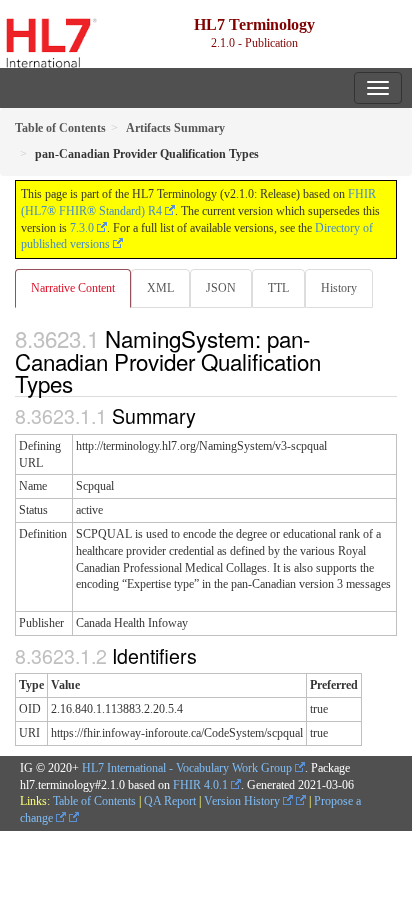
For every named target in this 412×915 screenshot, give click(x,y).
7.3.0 (82, 228)
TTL (278, 288)
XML (160, 288)
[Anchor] (84, 383)
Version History (243, 801)
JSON (221, 288)
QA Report (170, 801)
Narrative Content (73, 288)
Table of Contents (94, 801)
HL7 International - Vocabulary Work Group (187, 768)
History (339, 288)
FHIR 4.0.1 (200, 785)
